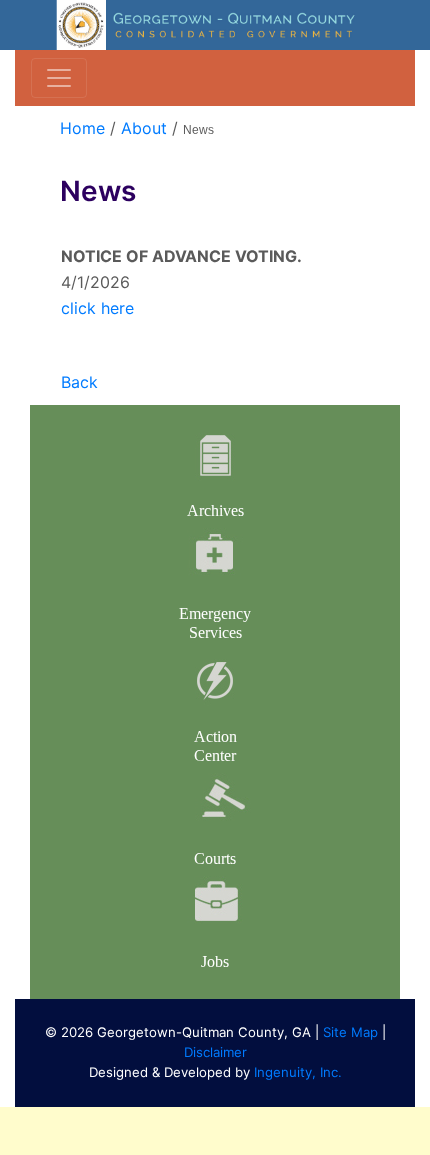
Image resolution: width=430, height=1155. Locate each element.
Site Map (350, 1032)
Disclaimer (215, 1052)
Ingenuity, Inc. (298, 1072)
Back (79, 382)
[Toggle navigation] (59, 78)
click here (97, 308)
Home (82, 128)
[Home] (215, 24)
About (144, 128)
